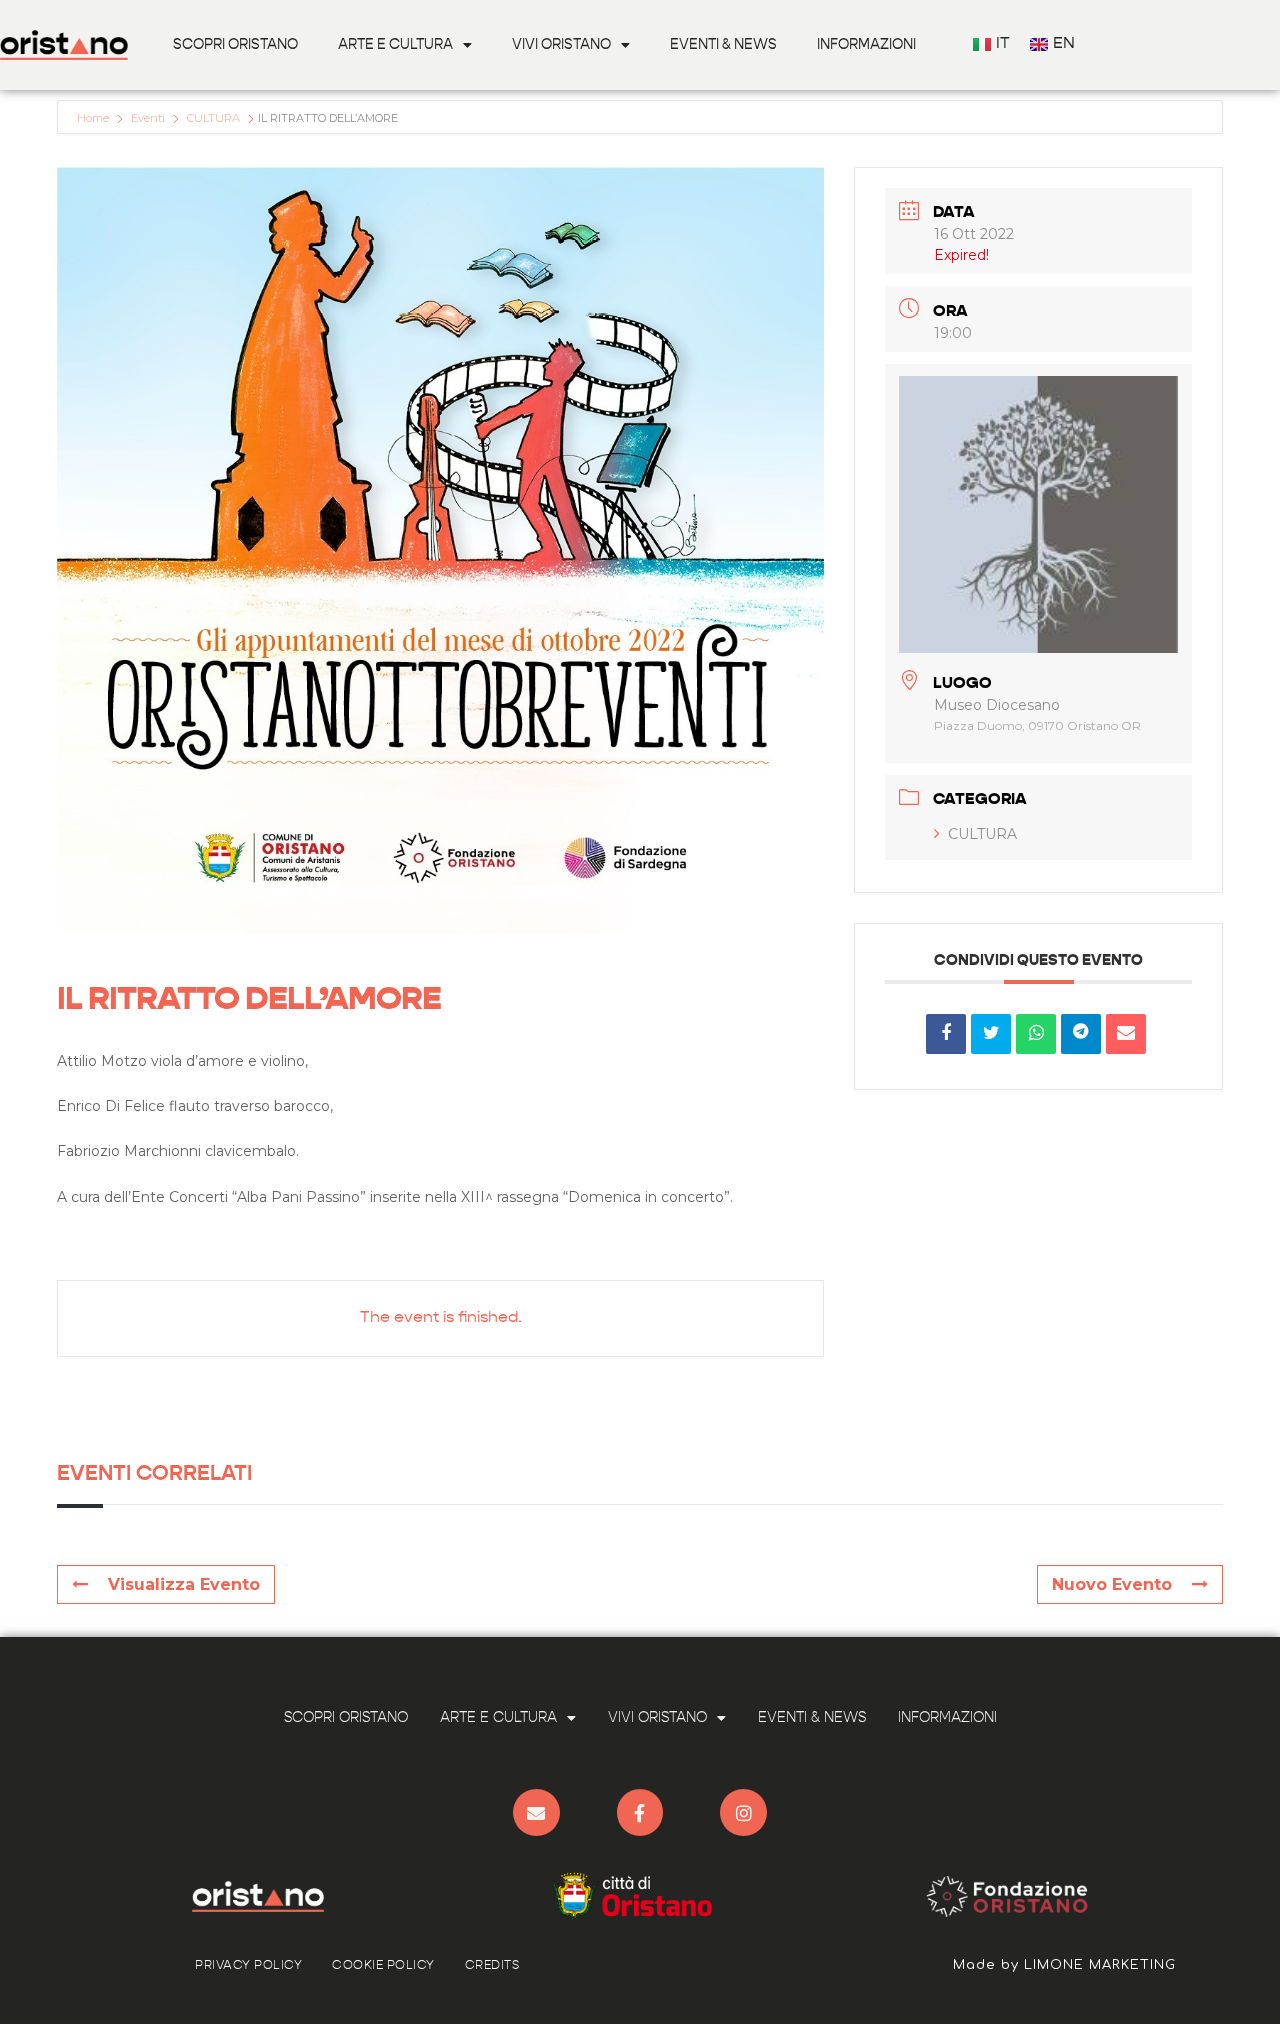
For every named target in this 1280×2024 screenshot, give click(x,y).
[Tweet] (991, 1034)
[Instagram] (743, 1812)
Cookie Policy (383, 1966)
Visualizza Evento (184, 1584)
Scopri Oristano (235, 45)
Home (94, 118)
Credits (492, 1966)
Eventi (148, 118)
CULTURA (213, 118)
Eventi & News (723, 45)
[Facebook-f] (640, 1812)
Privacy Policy (248, 1966)
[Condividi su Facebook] (946, 1034)
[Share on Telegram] (1081, 1034)
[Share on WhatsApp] (1036, 1034)
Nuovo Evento (1112, 1584)
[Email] (1126, 1034)
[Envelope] (536, 1812)
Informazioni (866, 45)
